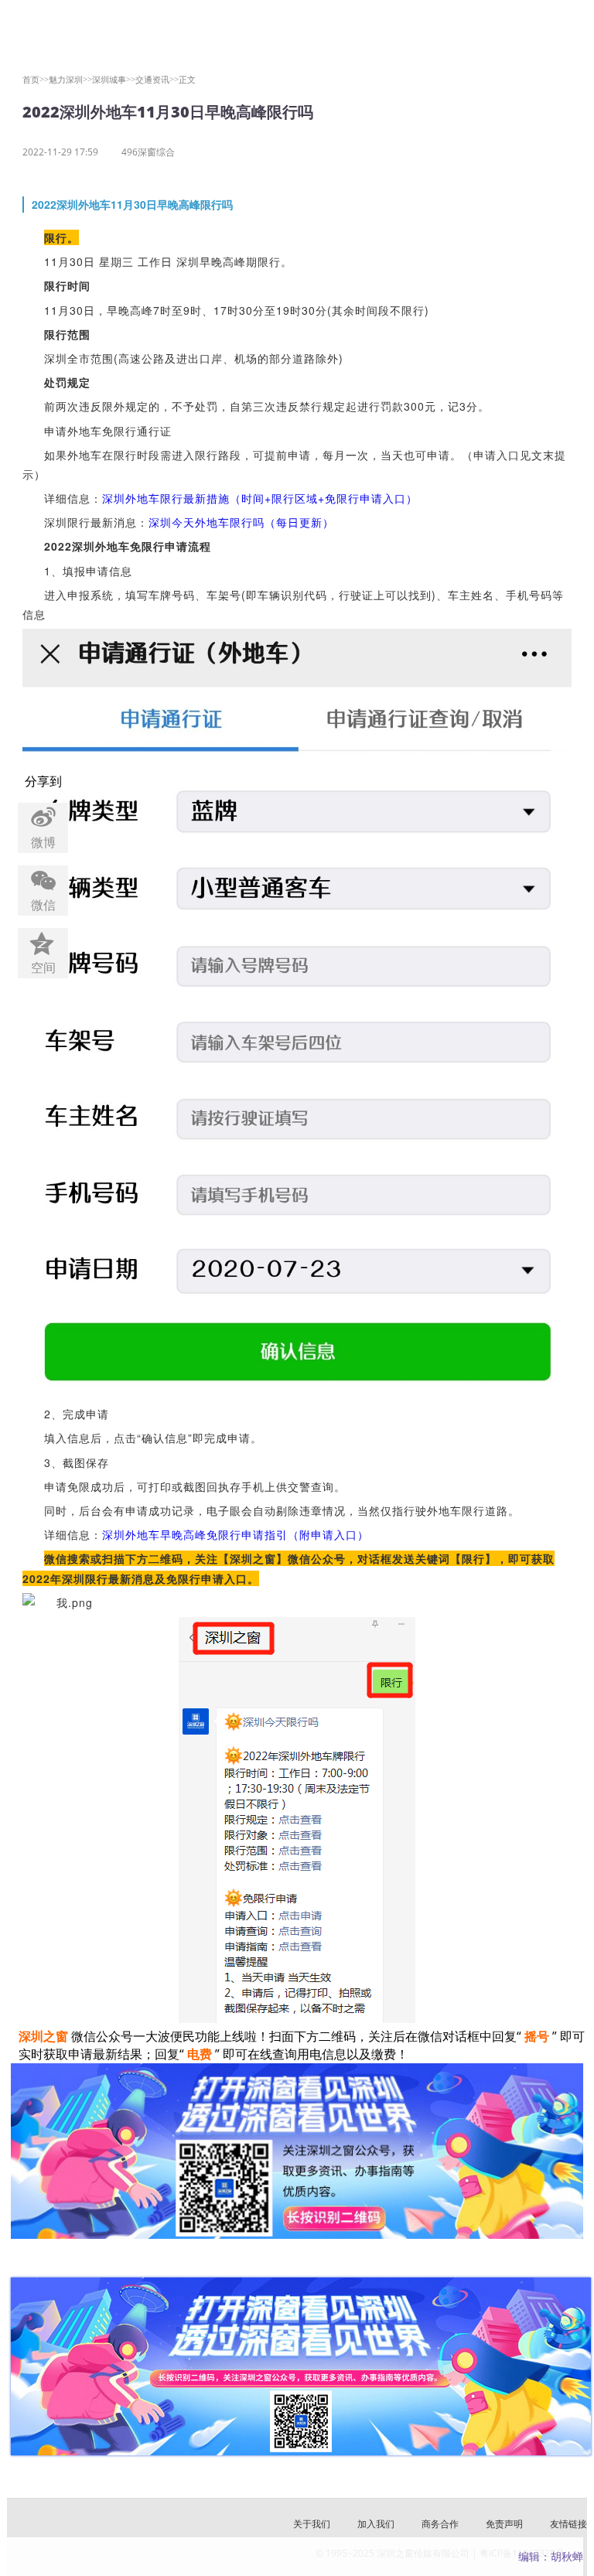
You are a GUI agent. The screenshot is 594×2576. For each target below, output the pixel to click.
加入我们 (376, 2524)
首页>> (36, 79)
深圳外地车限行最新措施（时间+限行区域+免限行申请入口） (260, 498)
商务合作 (440, 2524)
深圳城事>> (114, 79)
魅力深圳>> (70, 79)
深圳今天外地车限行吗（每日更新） (241, 522)
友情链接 (568, 2524)
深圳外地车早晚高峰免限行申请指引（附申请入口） (236, 1534)
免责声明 (504, 2524)
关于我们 (312, 2524)
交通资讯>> (157, 79)
